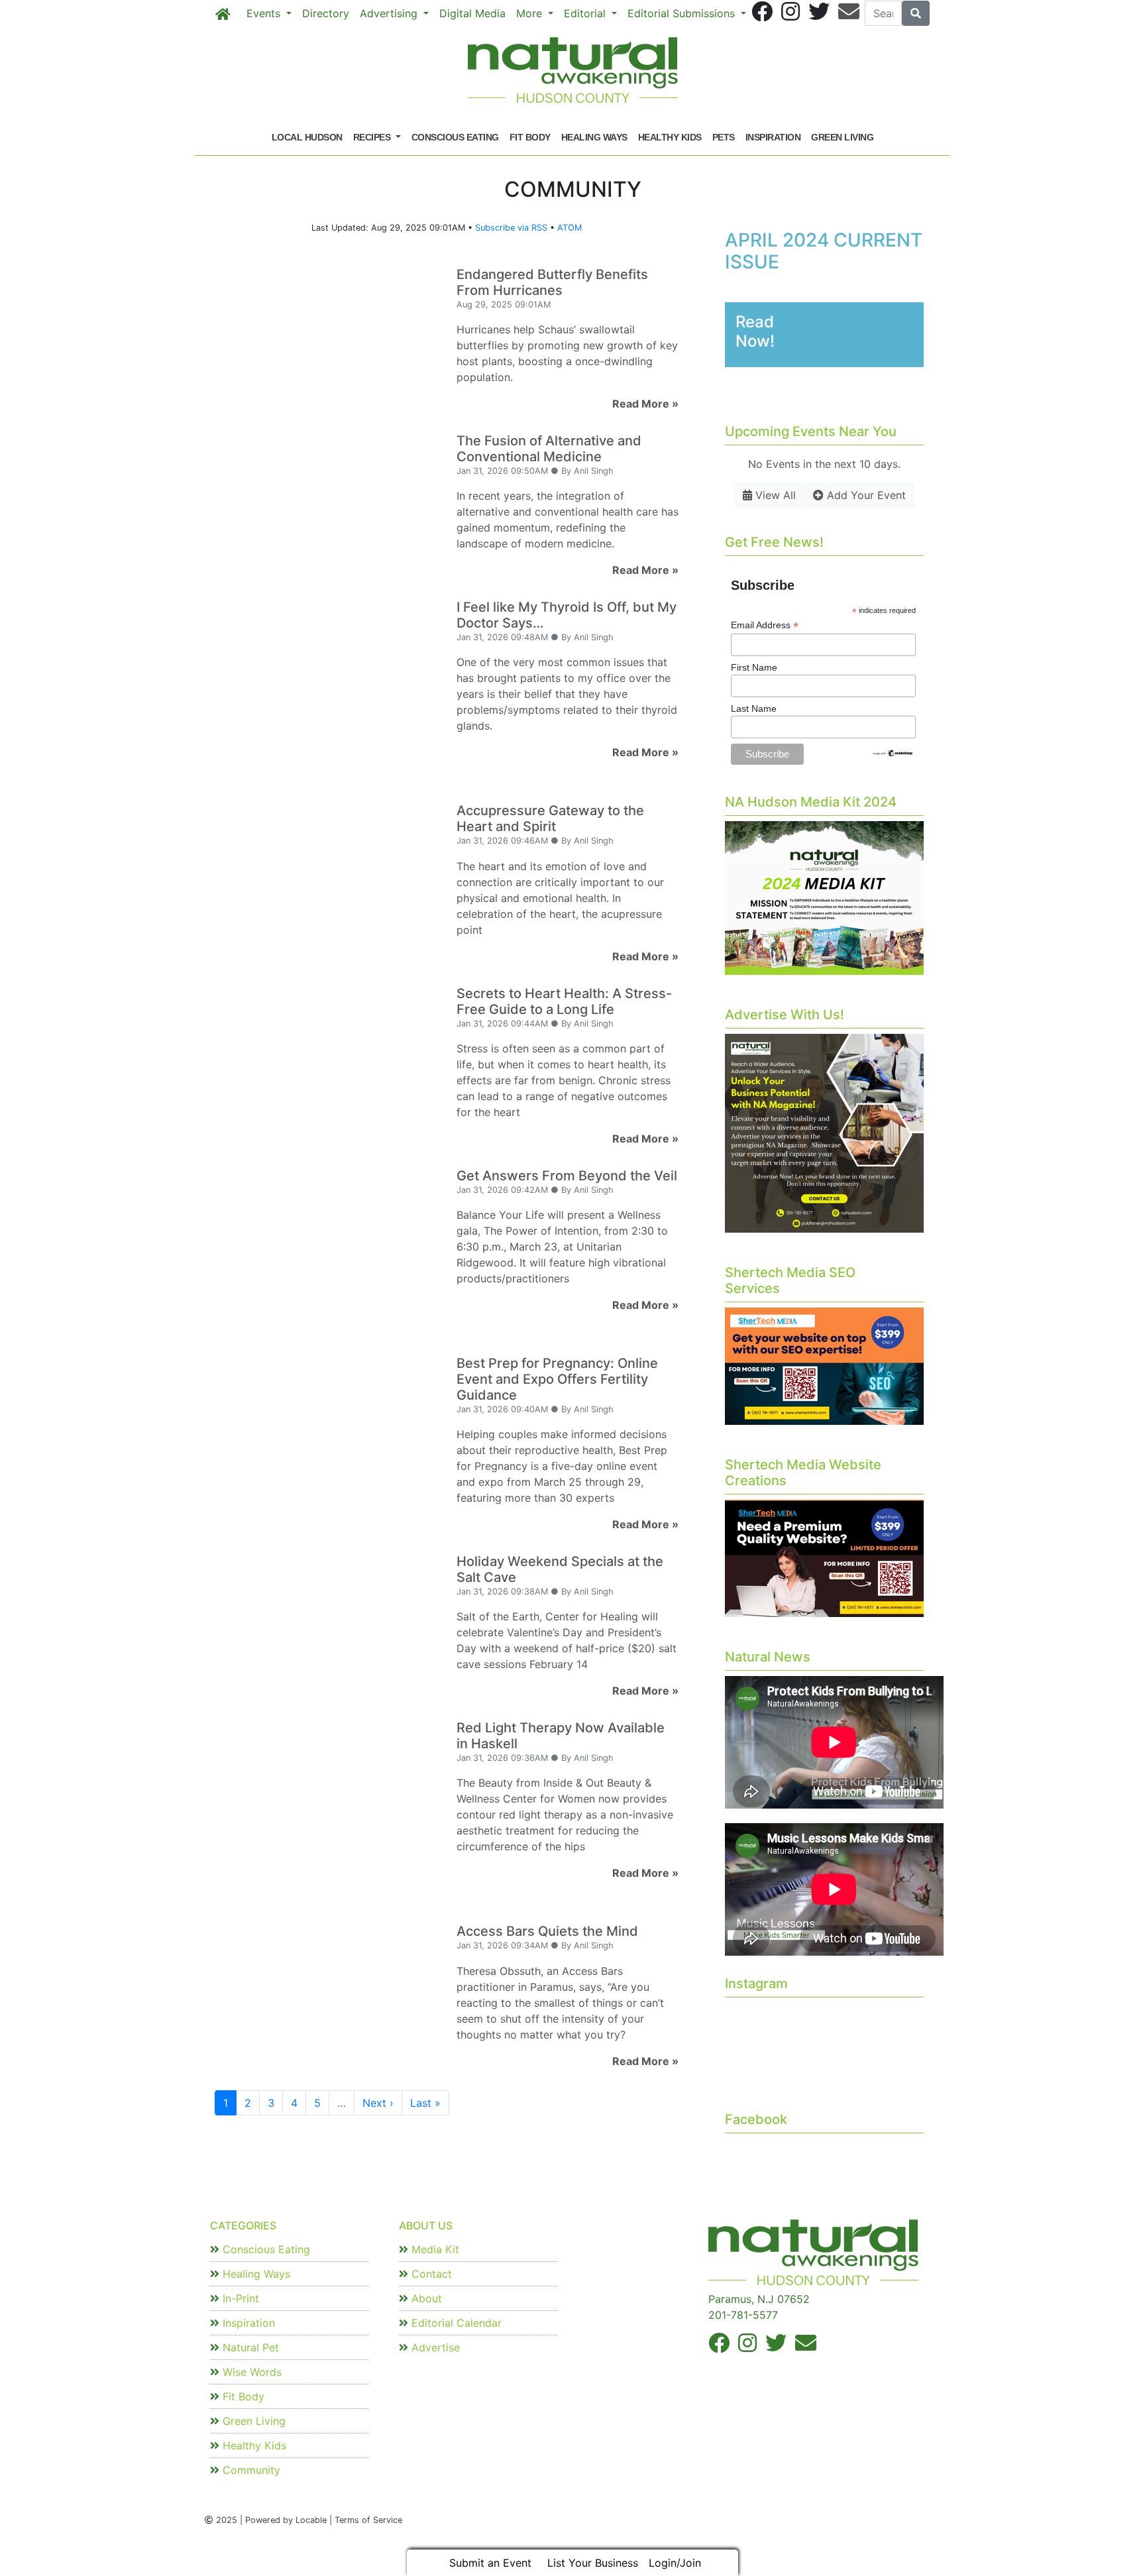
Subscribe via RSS (511, 228)
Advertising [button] (390, 13)
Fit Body (530, 137)
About (425, 2298)
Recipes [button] (373, 137)
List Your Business (593, 2563)
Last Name (754, 708)
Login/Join (675, 2563)
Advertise (434, 2347)
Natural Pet (249, 2347)
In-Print (239, 2298)
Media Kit (434, 2249)
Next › (378, 2103)
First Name (754, 667)
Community (250, 2470)
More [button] (531, 13)
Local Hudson (307, 137)
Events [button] (265, 13)
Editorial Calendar (455, 2323)
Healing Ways (594, 137)
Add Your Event (865, 495)
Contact (430, 2274)
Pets (724, 137)
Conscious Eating (455, 137)
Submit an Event (490, 2563)
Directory (326, 13)
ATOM (570, 228)
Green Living (842, 137)
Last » (425, 2103)
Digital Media (472, 13)
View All (774, 495)
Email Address (765, 625)
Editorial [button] (586, 13)
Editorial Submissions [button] (683, 13)
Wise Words (250, 2372)
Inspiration (773, 137)
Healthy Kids (670, 137)
